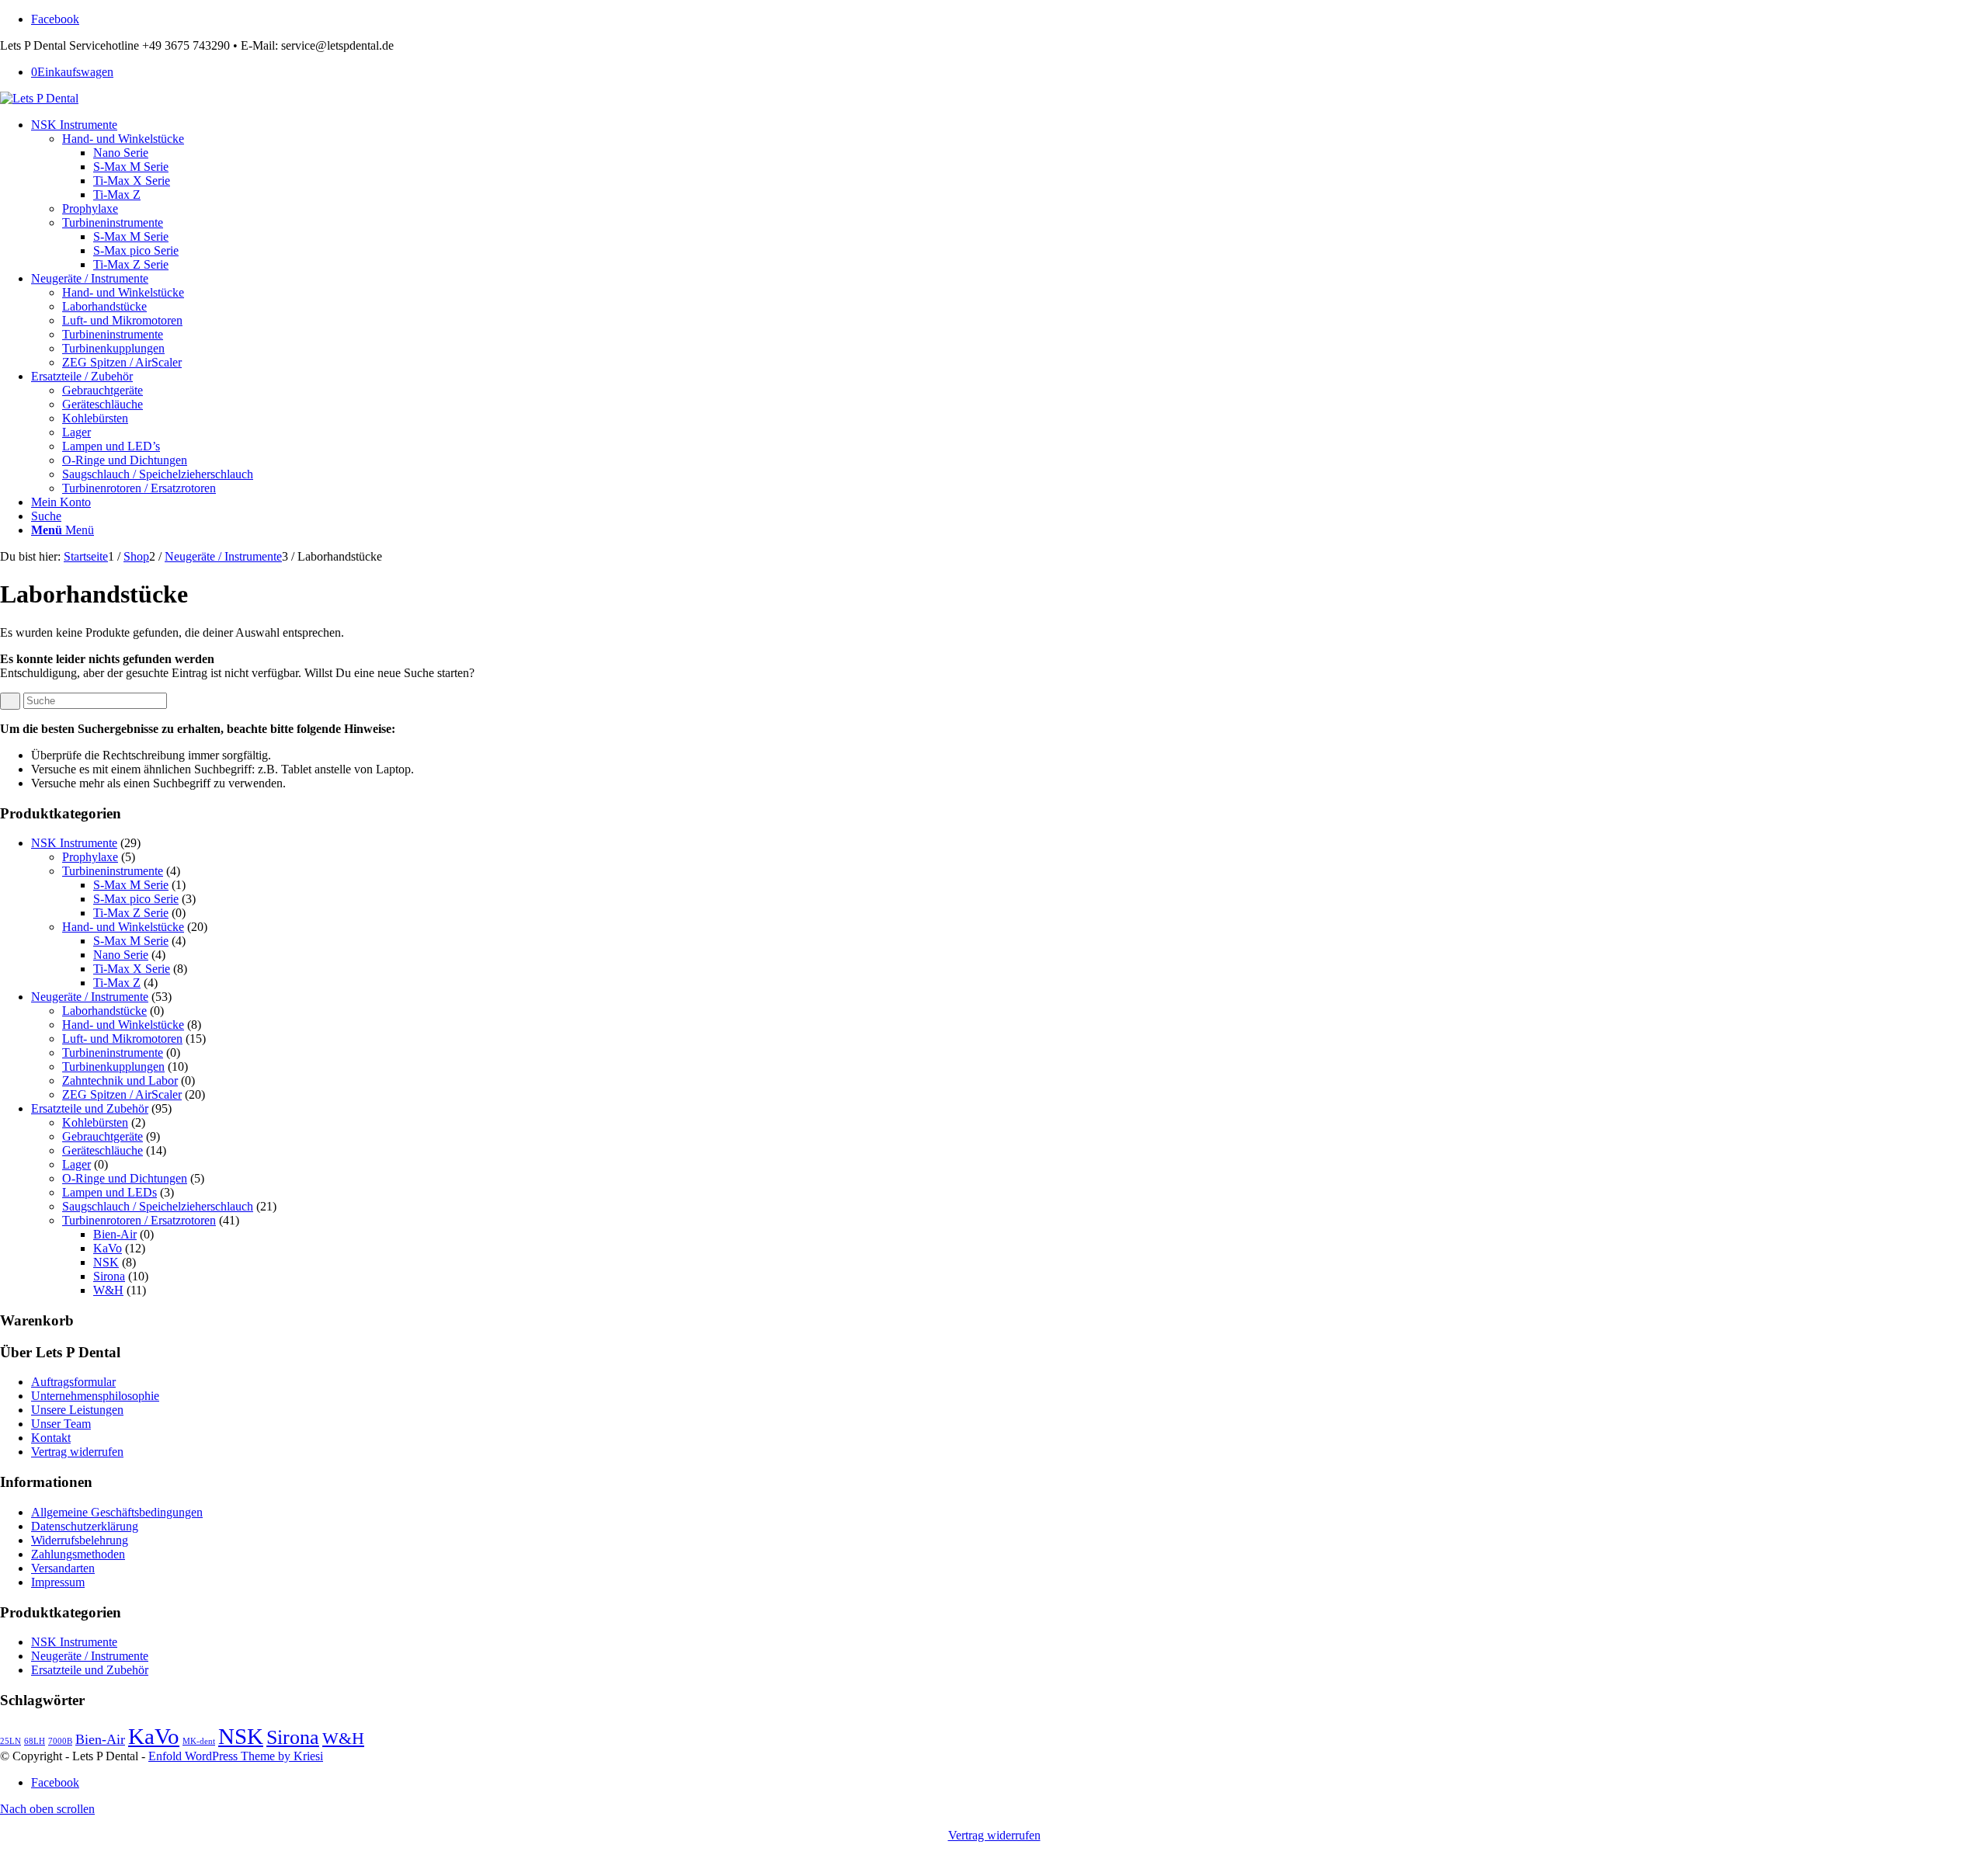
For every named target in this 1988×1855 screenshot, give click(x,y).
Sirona (109, 1276)
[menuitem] (1010, 195)
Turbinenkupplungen (113, 1066)
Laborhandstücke (104, 1011)
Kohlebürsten (95, 1122)
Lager (76, 1164)
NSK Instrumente (74, 843)
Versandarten (63, 1568)
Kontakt (51, 1438)
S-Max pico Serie (136, 899)
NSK (106, 1262)
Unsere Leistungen (77, 1410)
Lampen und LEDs (109, 1192)
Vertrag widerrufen (77, 1452)
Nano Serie (121, 955)
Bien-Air (115, 1234)
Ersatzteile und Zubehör (90, 1108)
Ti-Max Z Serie (131, 913)
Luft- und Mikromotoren (122, 1039)
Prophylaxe (90, 857)
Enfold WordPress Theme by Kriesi (236, 1756)
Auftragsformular (73, 1382)
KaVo (108, 1248)
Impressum (58, 1582)
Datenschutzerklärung (85, 1526)
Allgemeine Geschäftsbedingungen (117, 1512)
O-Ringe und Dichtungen (125, 1178)
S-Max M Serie (131, 885)
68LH (35, 1741)
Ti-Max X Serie (132, 969)
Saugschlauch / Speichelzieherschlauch (158, 1206)
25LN (10, 1741)
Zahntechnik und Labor (120, 1080)
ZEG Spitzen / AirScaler (122, 1094)
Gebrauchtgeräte (103, 1136)
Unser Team (61, 1424)
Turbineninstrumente (113, 871)
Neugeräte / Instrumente (90, 997)
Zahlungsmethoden (78, 1554)
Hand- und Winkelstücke (123, 927)
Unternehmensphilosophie (95, 1396)
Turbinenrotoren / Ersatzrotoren (139, 1220)
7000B (60, 1741)
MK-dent (199, 1741)
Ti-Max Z (117, 983)
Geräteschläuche (103, 1150)
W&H (108, 1290)
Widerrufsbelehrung (80, 1540)
